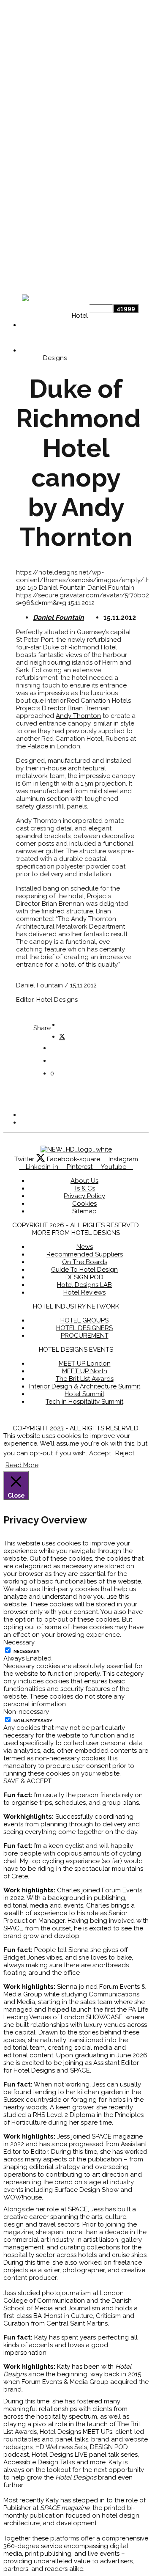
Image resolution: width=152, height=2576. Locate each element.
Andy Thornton (78, 716)
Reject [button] (125, 1453)
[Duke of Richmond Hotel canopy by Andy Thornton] (62, 1035)
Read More (22, 1465)
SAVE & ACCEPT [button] (27, 1781)
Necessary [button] (19, 1642)
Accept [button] (100, 1453)
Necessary (27, 1651)
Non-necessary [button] (26, 1712)
